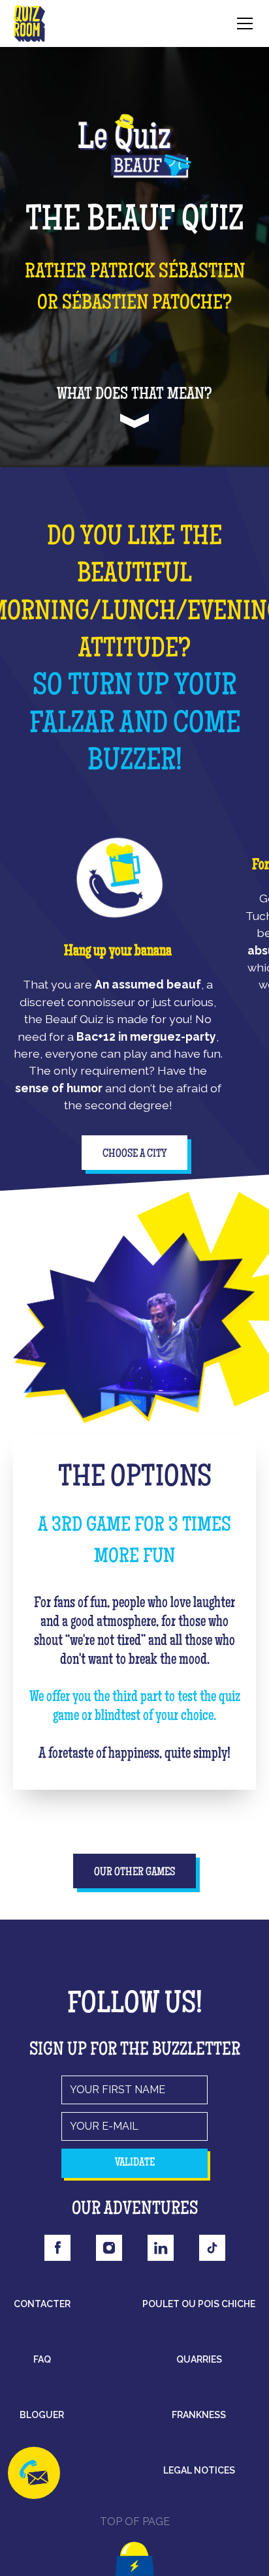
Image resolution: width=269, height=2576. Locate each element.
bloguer (42, 2415)
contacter (42, 2304)
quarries (199, 2359)
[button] (242, 23)
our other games (134, 1873)
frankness (199, 2415)
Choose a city (134, 1154)
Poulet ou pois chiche (199, 2304)
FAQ (42, 2359)
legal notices (199, 2470)
